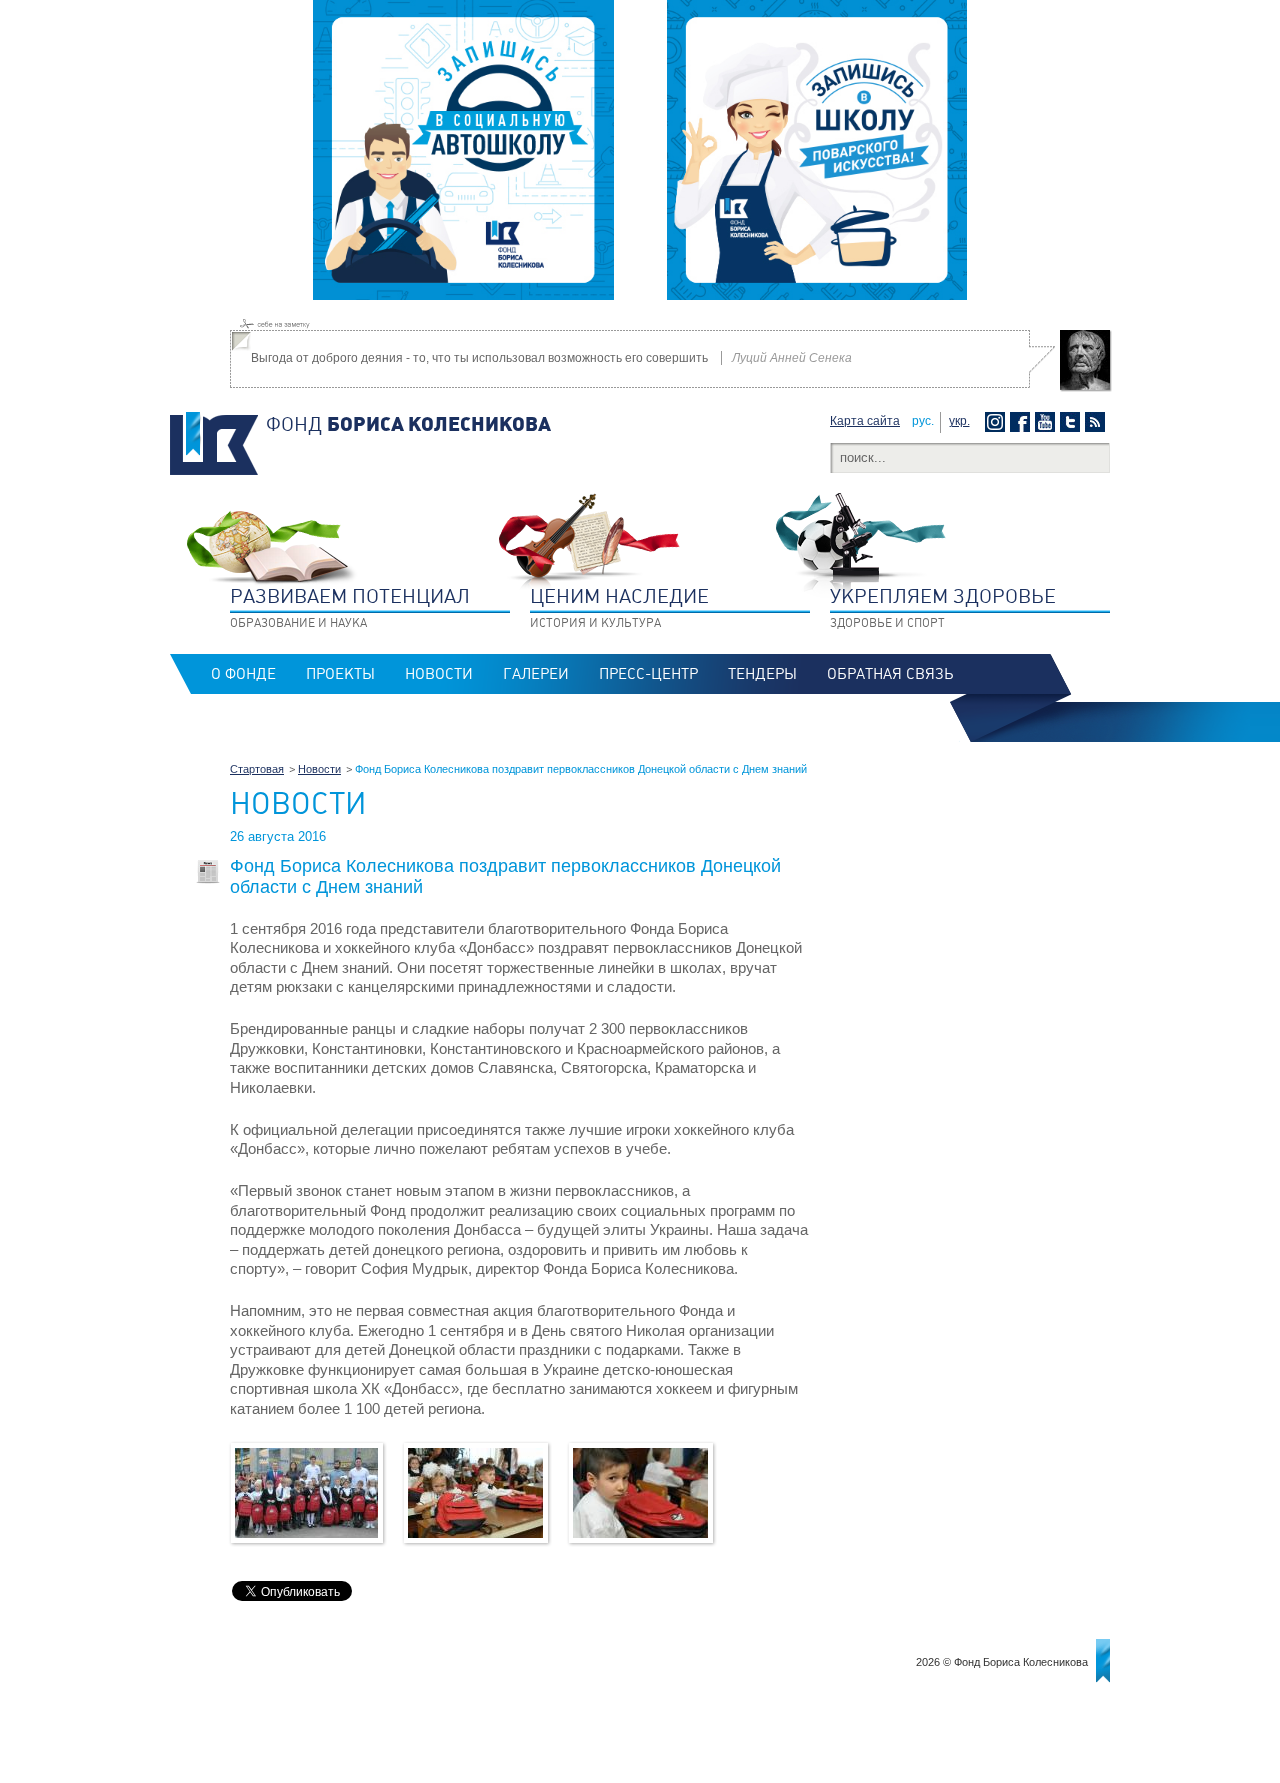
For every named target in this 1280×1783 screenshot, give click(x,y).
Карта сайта (865, 421)
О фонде (243, 674)
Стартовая (257, 769)
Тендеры (762, 674)
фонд (408, 424)
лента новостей (1097, 422)
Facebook (1022, 422)
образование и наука (350, 607)
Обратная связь (890, 674)
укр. (959, 421)
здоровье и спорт (943, 607)
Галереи (536, 674)
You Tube (1047, 422)
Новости (439, 674)
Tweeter (1072, 422)
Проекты (340, 674)
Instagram (997, 422)
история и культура (619, 607)
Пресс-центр (648, 674)
